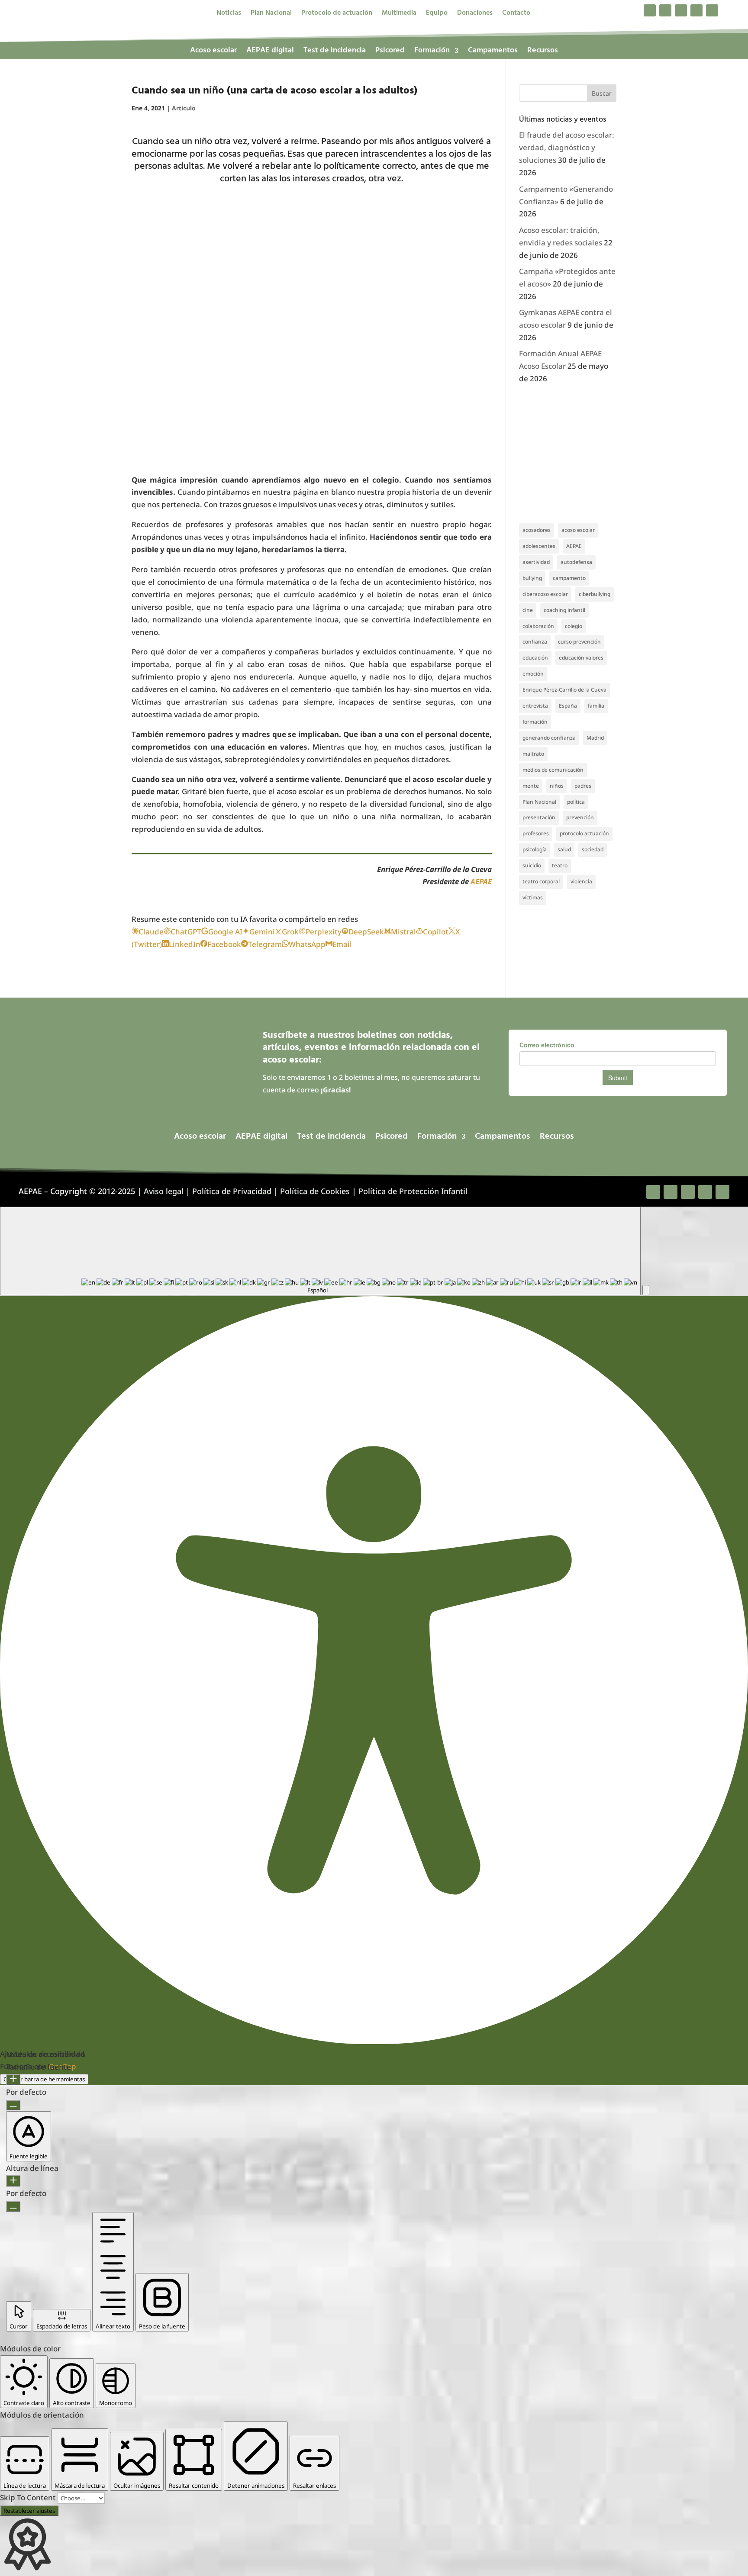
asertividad (536, 562)
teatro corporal (541, 881)
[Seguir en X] (665, 10)
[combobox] (320, 1251)
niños (557, 786)
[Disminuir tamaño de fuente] (13, 2105)
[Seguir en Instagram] (681, 10)
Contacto (516, 14)
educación (535, 658)
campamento (569, 578)
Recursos (543, 52)
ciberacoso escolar (545, 594)
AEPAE (481, 881)
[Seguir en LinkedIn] (696, 10)
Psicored (390, 52)
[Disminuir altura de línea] (13, 2206)
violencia (581, 881)
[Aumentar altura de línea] (13, 2181)
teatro (560, 865)
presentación (539, 817)
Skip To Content (29, 2497)
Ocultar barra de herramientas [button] (44, 2079)
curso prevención (579, 642)
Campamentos (493, 52)
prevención (580, 817)
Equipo (437, 14)
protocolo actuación (584, 833)
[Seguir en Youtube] (712, 10)
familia (596, 706)
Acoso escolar (213, 52)
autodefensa (576, 562)
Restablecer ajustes (29, 2511)
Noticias (229, 14)
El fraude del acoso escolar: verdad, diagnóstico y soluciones (567, 147)
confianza (535, 642)
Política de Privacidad (232, 1191)
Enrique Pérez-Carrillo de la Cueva (564, 690)
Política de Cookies (315, 1191)
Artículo (184, 108)
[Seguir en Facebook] (650, 10)
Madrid (595, 738)
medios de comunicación (553, 770)
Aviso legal (164, 1191)
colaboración (538, 626)
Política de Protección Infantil (413, 1191)
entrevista (535, 706)
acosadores (537, 530)
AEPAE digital (270, 52)
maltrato (533, 754)
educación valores (581, 658)
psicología (535, 849)
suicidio (532, 865)
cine (528, 610)
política (576, 802)
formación (535, 722)
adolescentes (539, 546)
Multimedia (399, 14)
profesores (536, 833)
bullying (532, 578)
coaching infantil (564, 610)
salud (564, 849)
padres (583, 786)
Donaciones (475, 14)
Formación (432, 52)
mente (531, 786)
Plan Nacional (271, 14)
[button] (646, 1290)
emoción (533, 674)
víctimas (533, 897)
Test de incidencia (335, 52)
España (568, 706)
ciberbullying (595, 594)
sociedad (593, 849)
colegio (574, 626)
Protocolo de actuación (337, 14)
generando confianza (549, 738)
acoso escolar (578, 530)
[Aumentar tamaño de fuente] (13, 2080)
